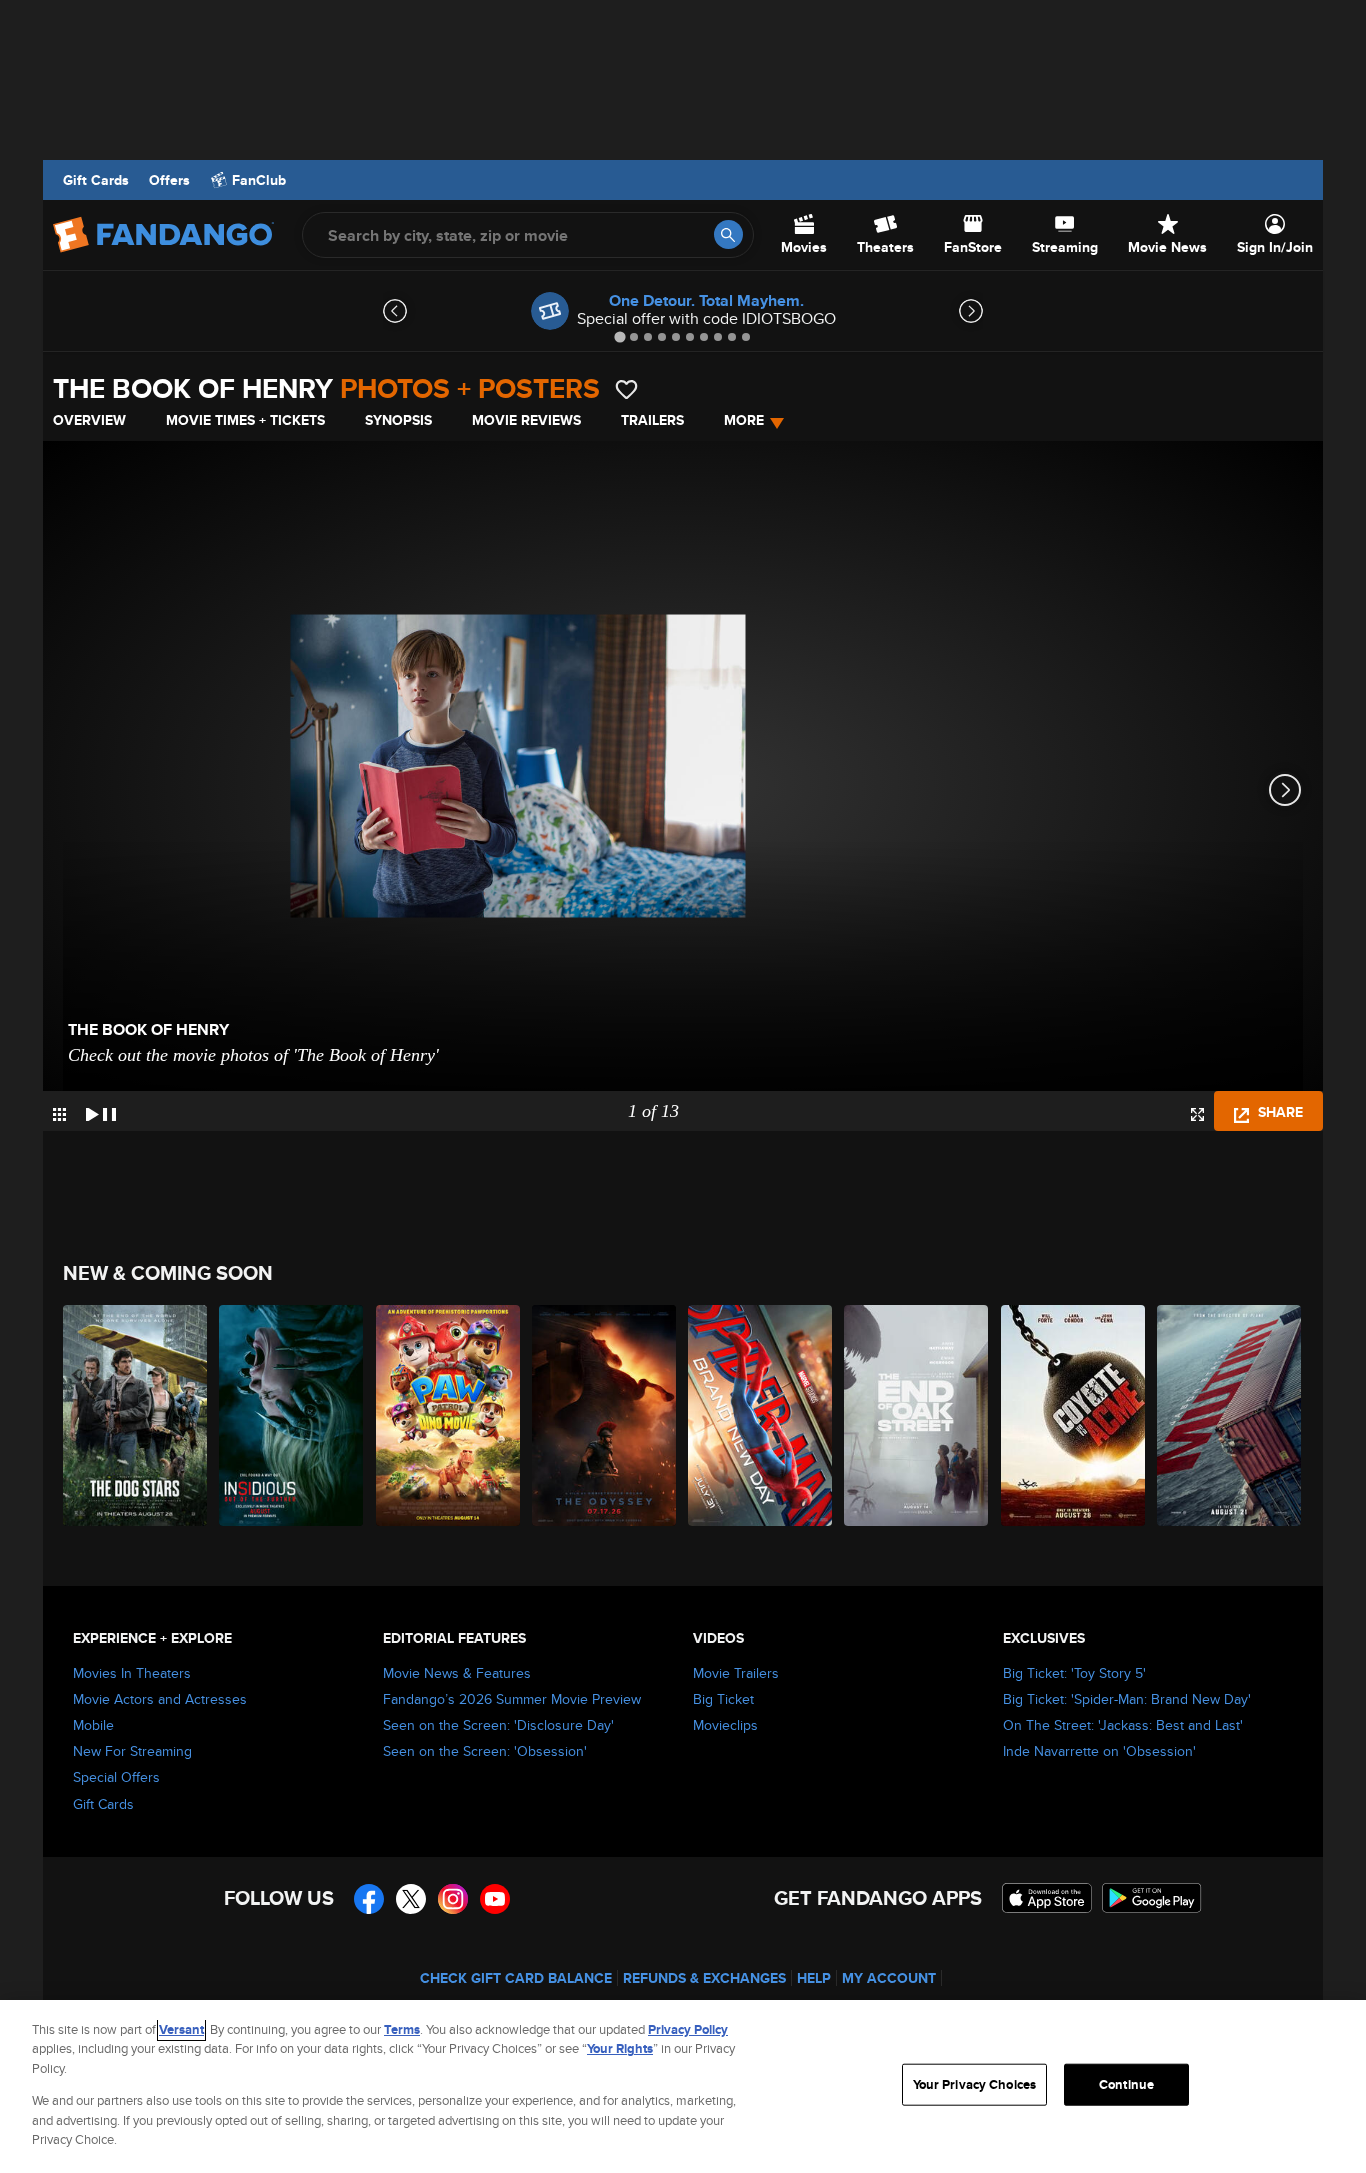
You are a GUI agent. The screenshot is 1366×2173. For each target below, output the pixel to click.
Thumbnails (59, 1114)
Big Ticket (723, 1699)
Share (1278, 1112)
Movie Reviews (526, 420)
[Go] (728, 234)
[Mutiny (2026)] (1230, 1415)
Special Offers (116, 1777)
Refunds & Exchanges (704, 1978)
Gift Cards (96, 180)
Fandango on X (411, 1899)
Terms (402, 2029)
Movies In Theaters (132, 1673)
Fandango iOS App (1047, 1898)
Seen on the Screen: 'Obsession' (485, 1751)
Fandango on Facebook (369, 1899)
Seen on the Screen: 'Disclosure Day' (498, 1725)
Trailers (652, 420)
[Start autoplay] (101, 1111)
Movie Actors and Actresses (160, 1699)
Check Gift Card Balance (516, 1978)
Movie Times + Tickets (245, 420)
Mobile (93, 1725)
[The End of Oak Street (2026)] (917, 1415)
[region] (683, 2086)
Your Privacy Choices (975, 2084)
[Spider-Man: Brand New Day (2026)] (761, 1415)
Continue (1126, 2084)
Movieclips (725, 1725)
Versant (181, 2029)
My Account (889, 1978)
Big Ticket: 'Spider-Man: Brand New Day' (1127, 1699)
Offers (169, 180)
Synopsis (398, 420)
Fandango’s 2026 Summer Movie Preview (512, 1699)
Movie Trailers (736, 1673)
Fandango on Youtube (495, 1899)
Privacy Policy (688, 2029)
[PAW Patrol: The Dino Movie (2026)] (449, 1415)
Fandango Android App (1152, 1898)
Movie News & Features (457, 1673)
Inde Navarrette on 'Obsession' (1099, 1751)
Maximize (1197, 1114)
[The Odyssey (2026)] (605, 1415)
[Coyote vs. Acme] (1074, 1415)
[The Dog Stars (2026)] (136, 1415)
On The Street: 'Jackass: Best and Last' (1123, 1725)
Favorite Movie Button (626, 389)
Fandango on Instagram (453, 1899)
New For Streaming (132, 1751)
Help (814, 1978)
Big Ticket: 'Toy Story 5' (1074, 1673)
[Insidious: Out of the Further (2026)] (292, 1415)
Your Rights (620, 2048)
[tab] (619, 336)
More (744, 420)
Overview (89, 420)
